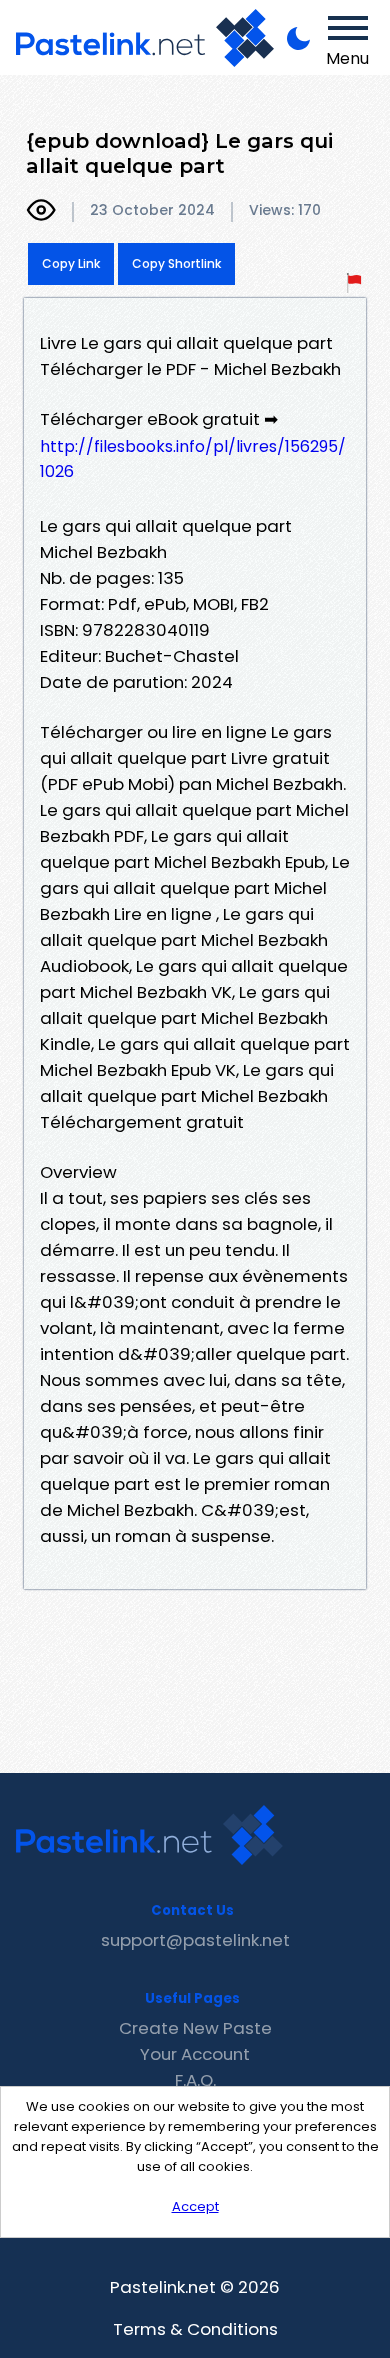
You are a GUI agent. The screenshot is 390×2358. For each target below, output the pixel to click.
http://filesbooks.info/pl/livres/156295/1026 (193, 459)
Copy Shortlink (176, 263)
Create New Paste (195, 2028)
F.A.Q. (195, 2080)
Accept (195, 2206)
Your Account (195, 2054)
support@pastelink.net (195, 1940)
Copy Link (71, 263)
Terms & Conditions (195, 2329)
